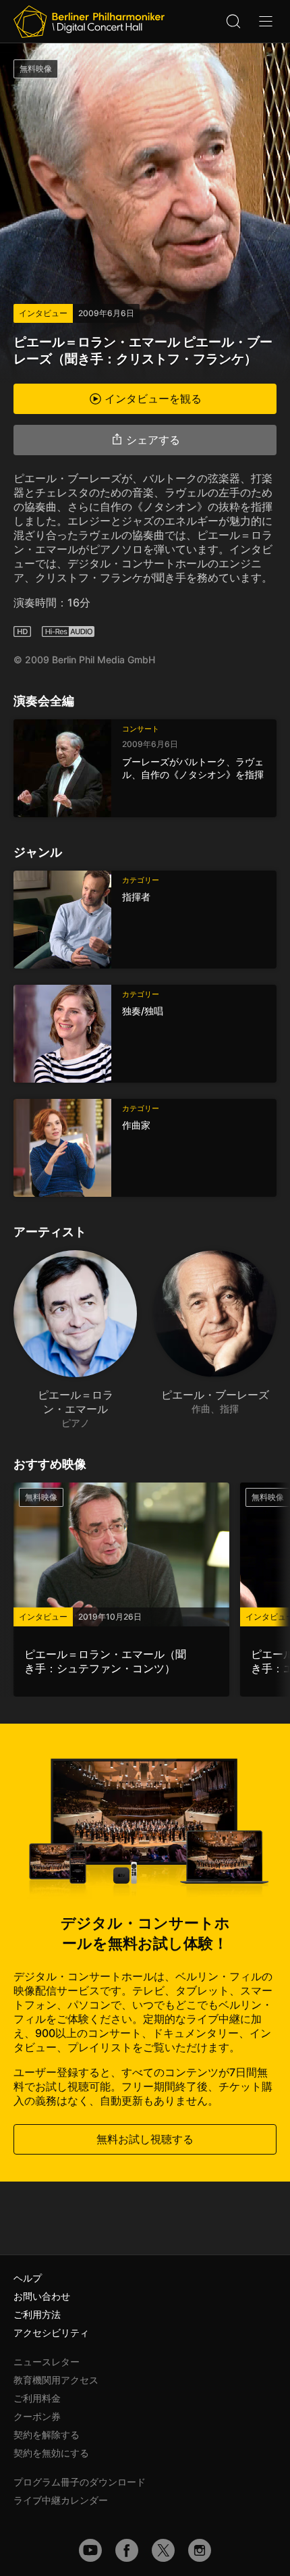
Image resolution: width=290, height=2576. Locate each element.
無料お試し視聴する (145, 2139)
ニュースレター (47, 2362)
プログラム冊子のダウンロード (80, 2482)
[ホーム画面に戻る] (89, 22)
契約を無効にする (51, 2453)
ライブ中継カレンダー (61, 2500)
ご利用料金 (37, 2398)
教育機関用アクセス (56, 2380)
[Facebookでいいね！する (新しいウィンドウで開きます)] (127, 2550)
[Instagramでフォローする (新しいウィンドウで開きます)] (200, 2550)
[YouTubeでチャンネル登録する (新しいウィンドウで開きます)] (90, 2550)
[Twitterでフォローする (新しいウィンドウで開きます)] (163, 2550)
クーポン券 (37, 2416)
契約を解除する (47, 2435)
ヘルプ (28, 2278)
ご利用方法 (37, 2314)
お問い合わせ (42, 2296)
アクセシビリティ (51, 2333)
